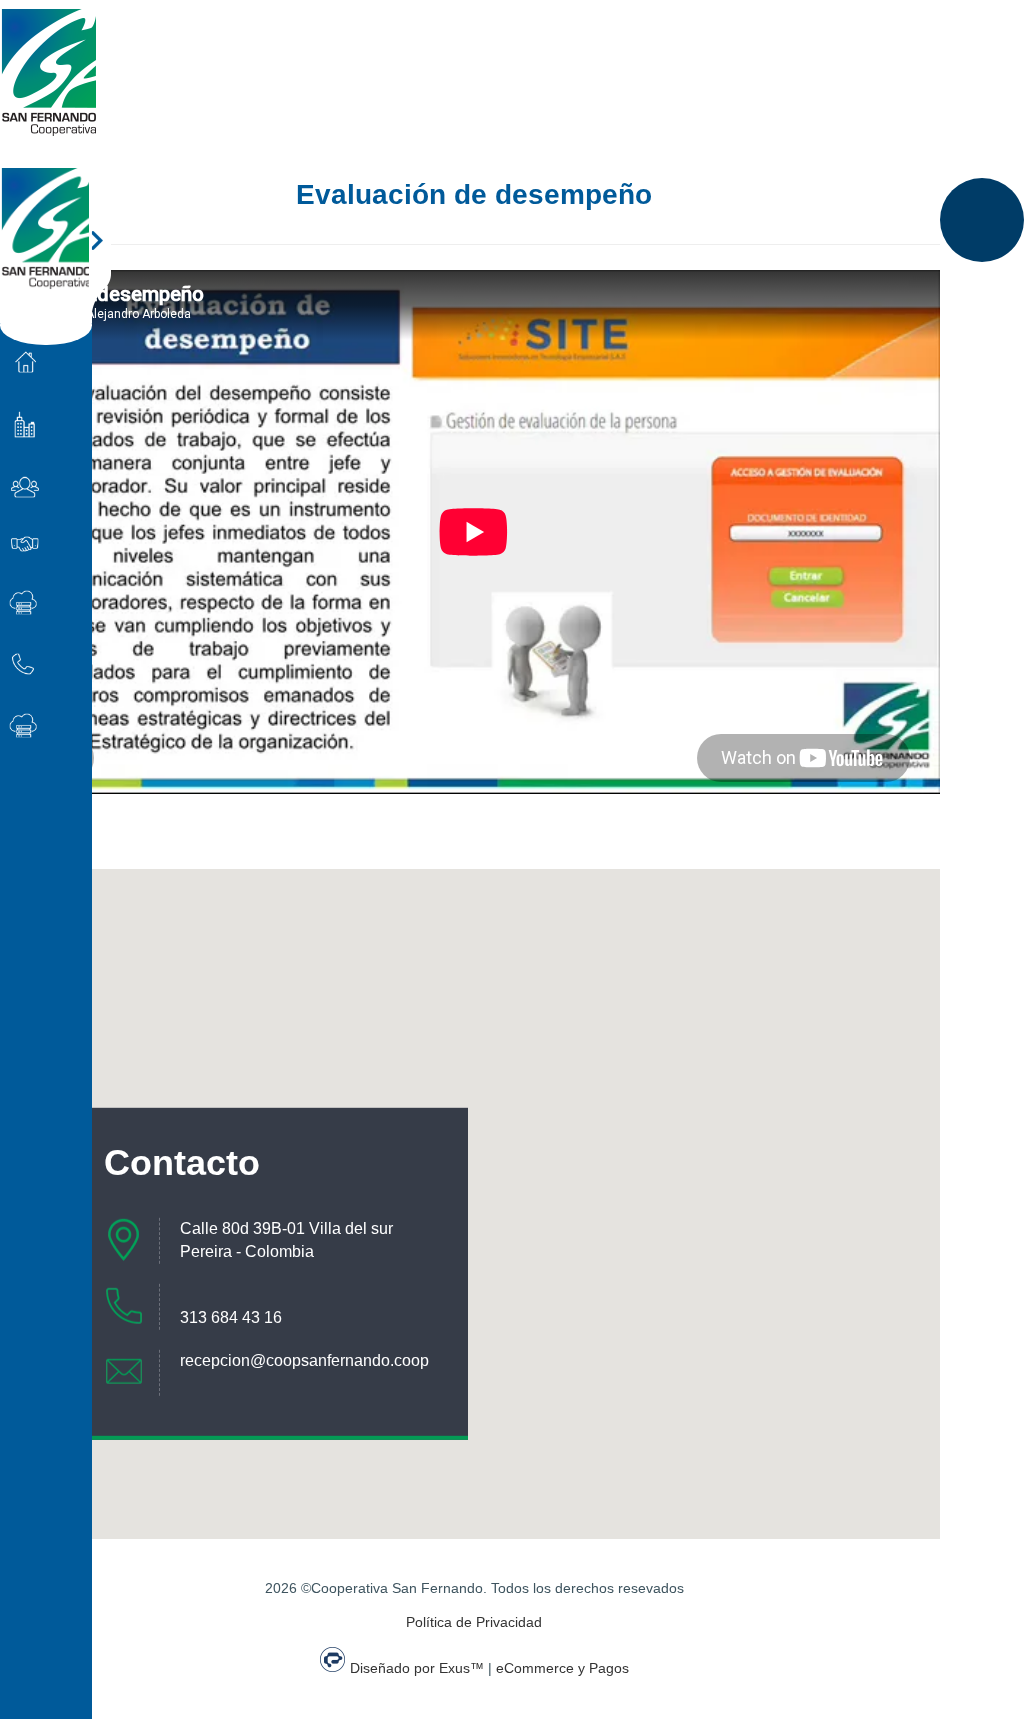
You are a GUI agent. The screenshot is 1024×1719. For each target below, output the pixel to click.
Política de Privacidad (474, 1622)
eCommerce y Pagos (562, 1668)
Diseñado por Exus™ (417, 1668)
